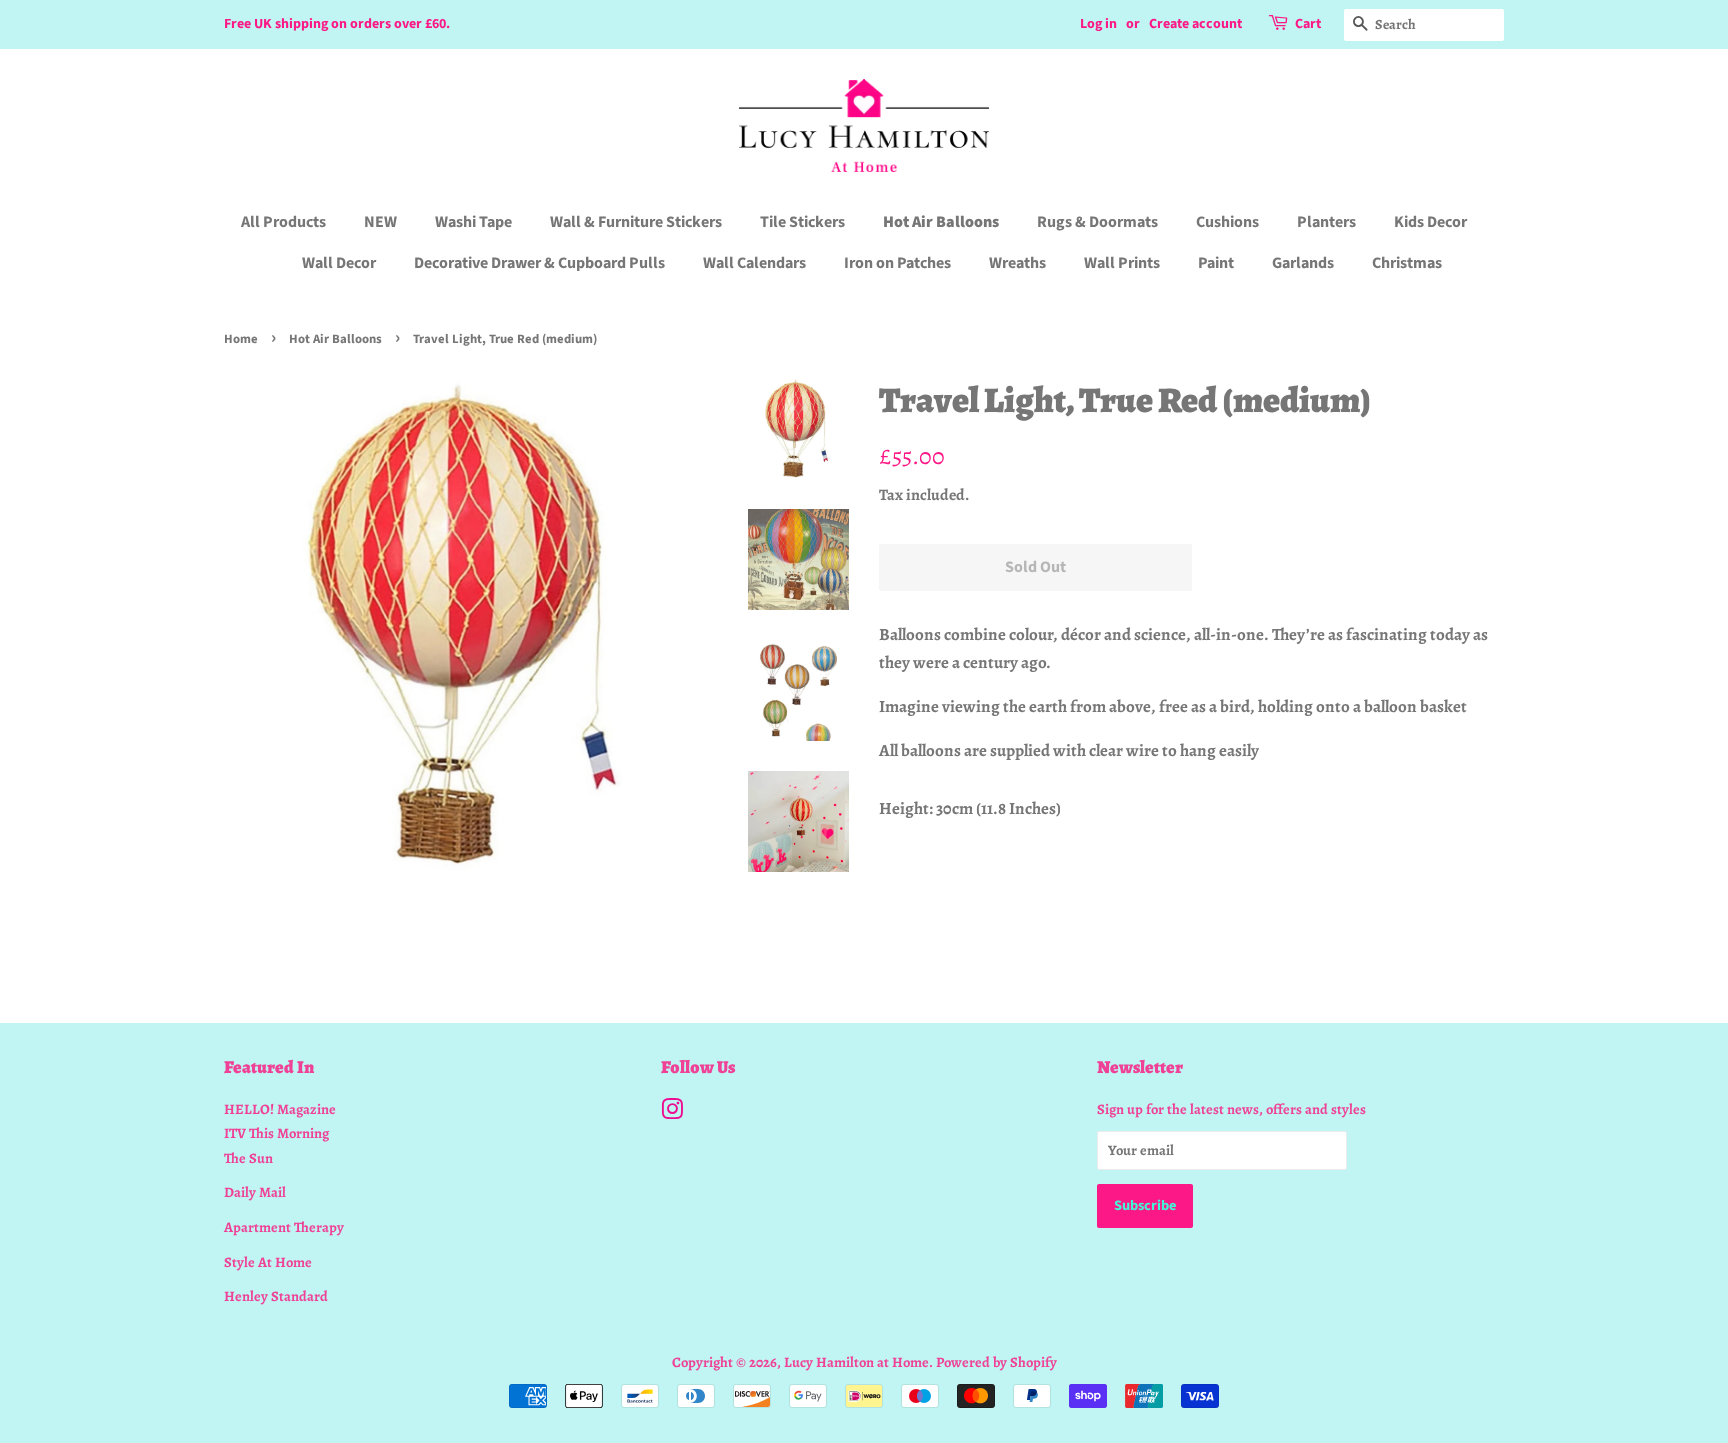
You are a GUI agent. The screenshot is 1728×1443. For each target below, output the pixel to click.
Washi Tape (473, 222)
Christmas (1407, 263)
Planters (1326, 222)
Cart (1308, 24)
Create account (1195, 24)
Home (241, 339)
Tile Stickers (802, 222)
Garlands (1303, 263)
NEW (380, 222)
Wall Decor (339, 263)
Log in (1098, 24)
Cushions (1227, 222)
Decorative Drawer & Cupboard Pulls (539, 263)
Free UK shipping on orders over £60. (337, 24)
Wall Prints (1122, 263)
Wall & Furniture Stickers (636, 222)
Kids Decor (1430, 222)
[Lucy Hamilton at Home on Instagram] (672, 1113)
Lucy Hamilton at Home (856, 1362)
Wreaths (1017, 263)
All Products (283, 222)
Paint (1216, 263)
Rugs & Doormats (1097, 222)
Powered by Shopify (996, 1362)
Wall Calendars (754, 263)
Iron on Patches (897, 263)
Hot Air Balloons (941, 222)
